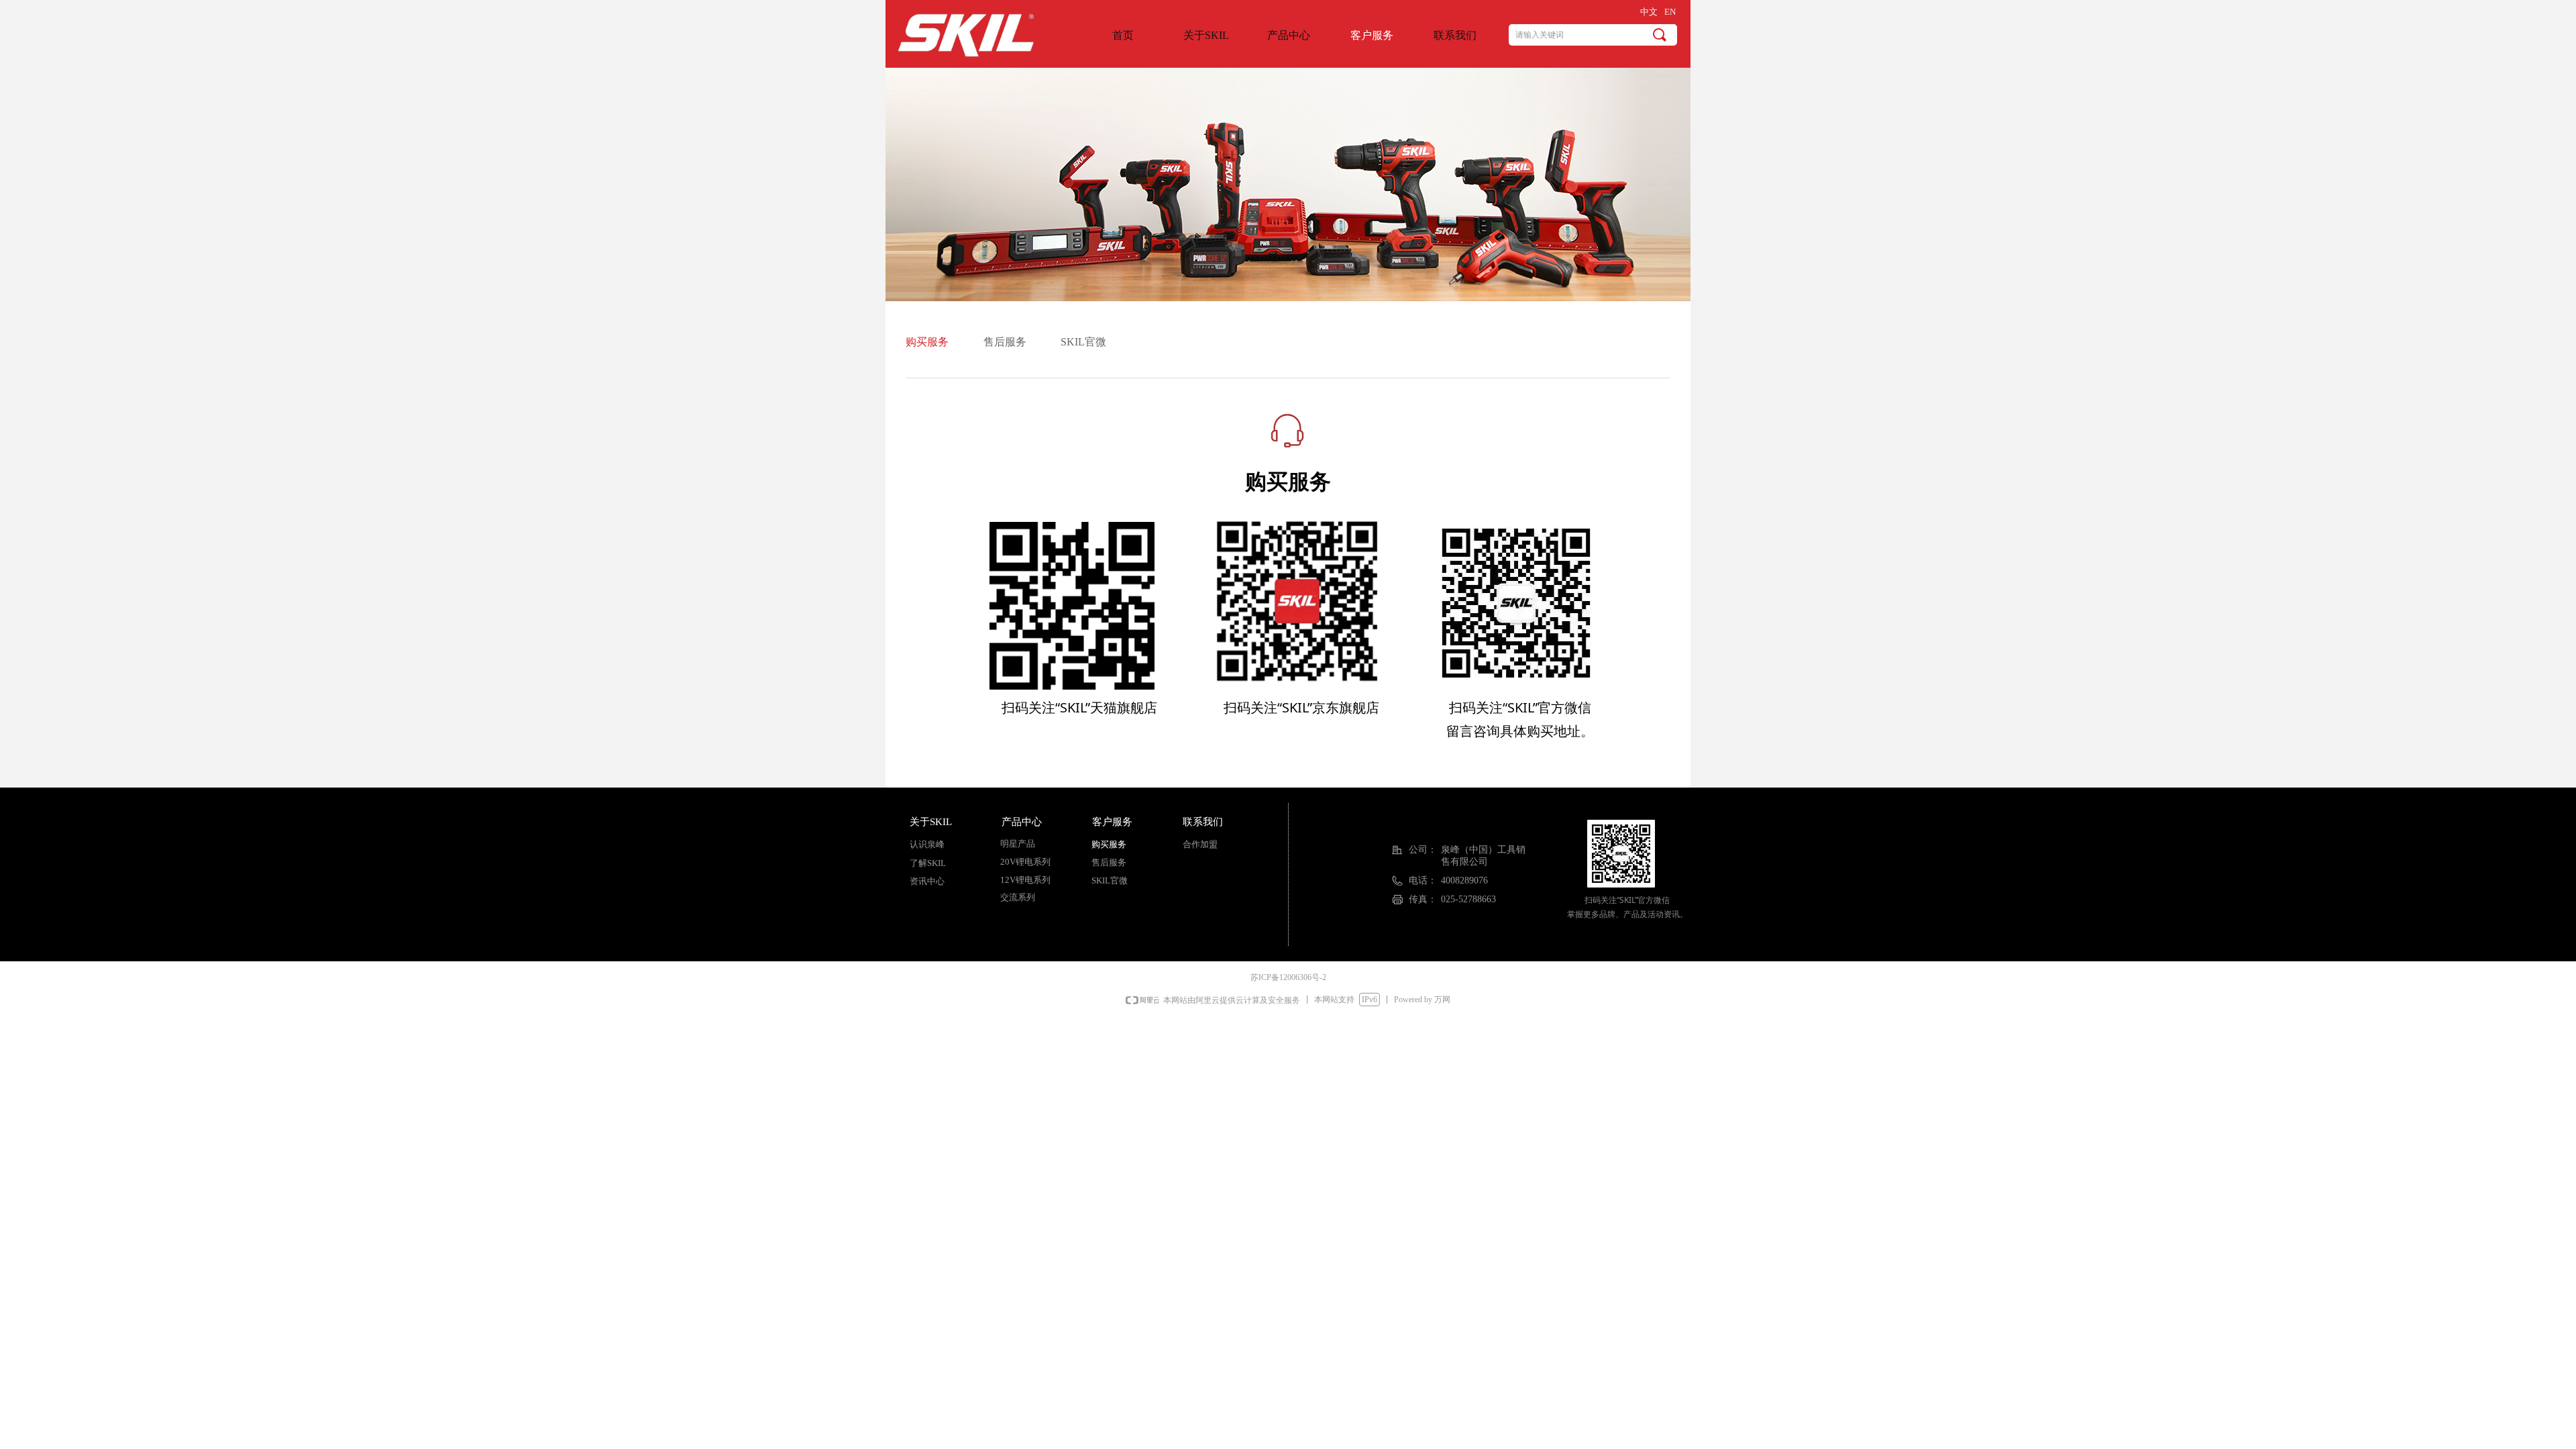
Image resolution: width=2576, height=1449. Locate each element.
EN (1670, 12)
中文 (1649, 12)
